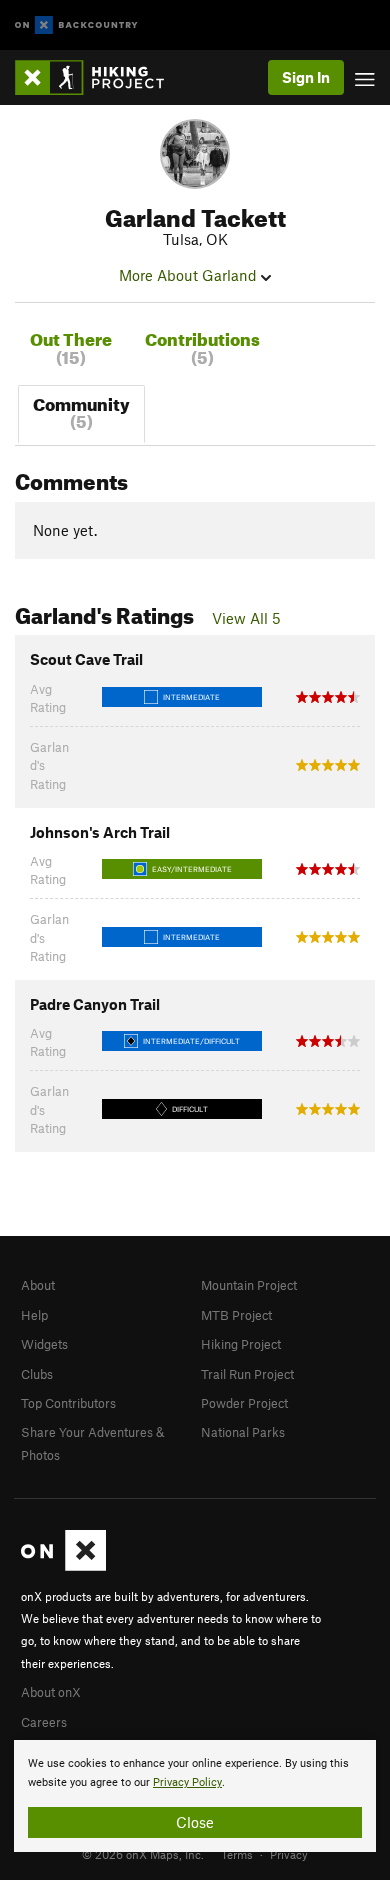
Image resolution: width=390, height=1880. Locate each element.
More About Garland (190, 275)
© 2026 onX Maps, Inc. (143, 1854)
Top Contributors (68, 1403)
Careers (44, 1722)
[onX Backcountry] (76, 25)
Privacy (289, 1854)
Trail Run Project (247, 1374)
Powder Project (244, 1403)
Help (34, 1315)
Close (195, 1822)
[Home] (99, 77)
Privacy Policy (187, 1782)
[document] (195, 1796)
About (38, 1285)
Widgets (44, 1344)
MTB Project (236, 1315)
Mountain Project (249, 1285)
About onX (51, 1692)
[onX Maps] (63, 1566)
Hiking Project (241, 1344)
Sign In (306, 77)
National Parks (243, 1432)
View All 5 (246, 618)
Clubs (37, 1374)
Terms (237, 1854)
